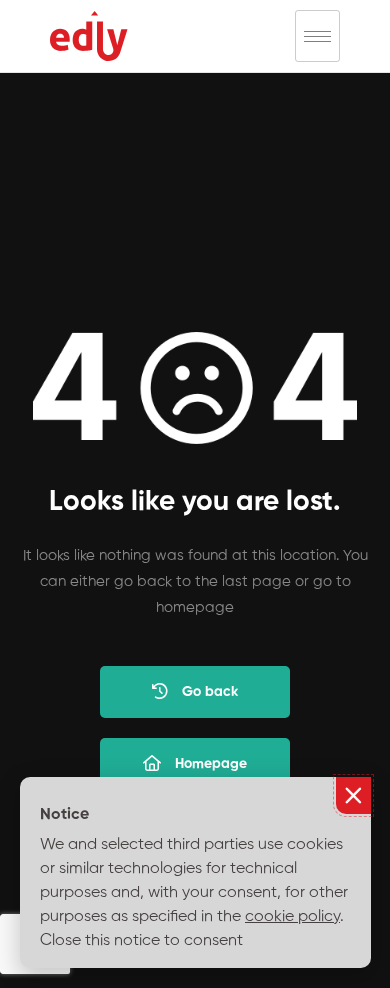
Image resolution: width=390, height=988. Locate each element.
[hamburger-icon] (317, 36)
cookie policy (292, 917)
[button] (353, 795)
